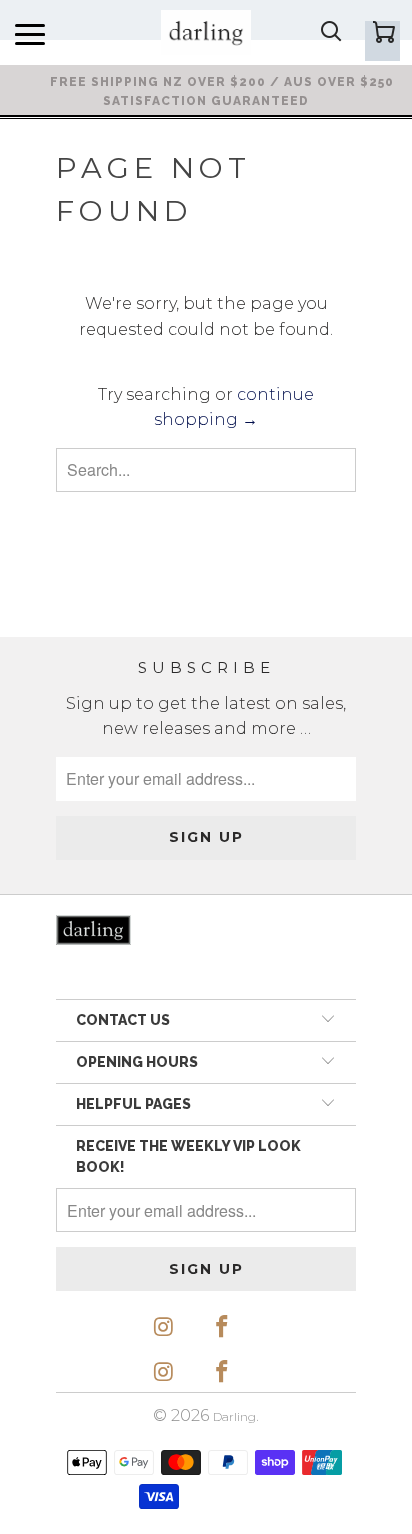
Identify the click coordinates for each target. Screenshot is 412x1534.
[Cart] (382, 41)
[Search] (330, 34)
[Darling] (206, 32)
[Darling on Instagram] (164, 1328)
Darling (234, 1416)
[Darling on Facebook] (223, 1328)
